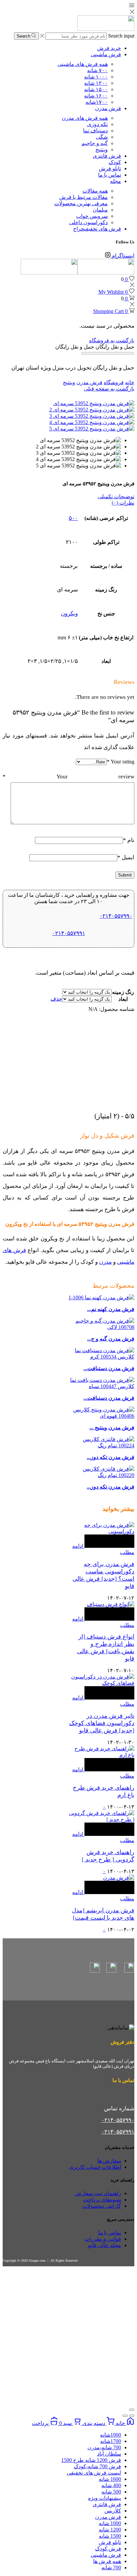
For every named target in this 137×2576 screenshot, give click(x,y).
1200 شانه (110, 2530)
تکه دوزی (97, 124)
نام (129, 840)
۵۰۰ (73, 518)
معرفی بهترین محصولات (81, 203)
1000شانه (111, 2435)
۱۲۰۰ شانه (96, 83)
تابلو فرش (110, 168)
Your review (68, 777)
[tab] (68, 496)
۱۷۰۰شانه (97, 102)
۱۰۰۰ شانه (96, 77)
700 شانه (111, 2568)
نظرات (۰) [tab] (123, 503)
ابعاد (123, 999)
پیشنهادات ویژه (105, 2498)
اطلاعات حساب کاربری (95, 2167)
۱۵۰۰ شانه (96, 89)
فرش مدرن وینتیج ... (112, 1428)
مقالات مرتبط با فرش (83, 197)
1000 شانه (110, 2523)
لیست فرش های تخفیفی (94, 2473)
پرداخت (41, 2423)
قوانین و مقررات (103, 2239)
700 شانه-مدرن (104, 2447)
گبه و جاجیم (95, 143)
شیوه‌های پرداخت (102, 2200)
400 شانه (111, 2485)
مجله (116, 181)
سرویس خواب (92, 216)
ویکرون (69, 614)
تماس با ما (110, 175)
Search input (121, 36)
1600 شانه (110, 2479)
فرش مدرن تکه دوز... (111, 1457)
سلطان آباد (109, 2454)
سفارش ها (109, 2161)
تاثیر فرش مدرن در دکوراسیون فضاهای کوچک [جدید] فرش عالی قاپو (102, 1723)
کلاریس (113, 2511)
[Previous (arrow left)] (132, 2416)
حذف (56, 999)
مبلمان (100, 210)
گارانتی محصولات (102, 2206)
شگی (102, 137)
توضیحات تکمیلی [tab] (116, 496)
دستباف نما (95, 131)
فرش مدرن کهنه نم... (111, 1309)
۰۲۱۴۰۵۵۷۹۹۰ (116, 916)
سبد (66, 2423)
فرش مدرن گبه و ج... (111, 1339)
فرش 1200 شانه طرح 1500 (91, 2460)
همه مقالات (95, 191)
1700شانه (111, 2441)
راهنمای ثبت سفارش (98, 2193)
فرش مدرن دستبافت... (109, 1368)
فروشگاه (114, 382)
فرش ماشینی (106, 54)
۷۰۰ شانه (97, 70)
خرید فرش (109, 48)
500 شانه (111, 2492)
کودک (115, 162)
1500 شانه (110, 2536)
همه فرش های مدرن (85, 118)
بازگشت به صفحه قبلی (109, 389)
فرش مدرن (108, 108)
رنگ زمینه (123, 992)
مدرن (105, 1262)
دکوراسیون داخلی (88, 222)
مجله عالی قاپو (105, 2245)
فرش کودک (108, 2549)
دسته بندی (94, 2423)
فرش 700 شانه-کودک (97, 2466)
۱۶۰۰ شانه (96, 96)
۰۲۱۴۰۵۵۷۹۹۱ (69, 933)
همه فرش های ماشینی (83, 64)
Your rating (121, 762)
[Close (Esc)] (132, 2410)
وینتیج (102, 150)
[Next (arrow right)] (125, 2416)
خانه (130, 382)
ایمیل (126, 857)
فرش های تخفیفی (97, 229)
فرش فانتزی (107, 156)
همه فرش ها (107, 2561)
